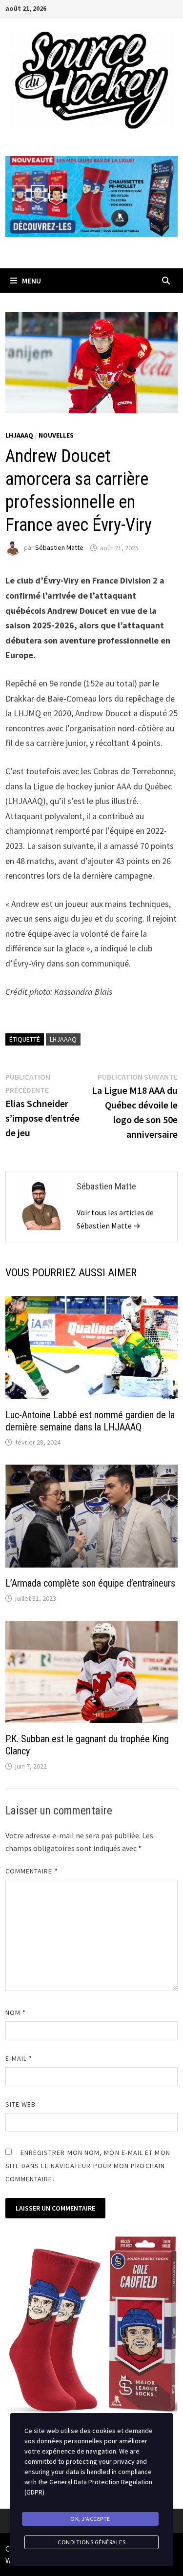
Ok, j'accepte (90, 2519)
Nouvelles (56, 435)
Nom (16, 2012)
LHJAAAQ (19, 435)
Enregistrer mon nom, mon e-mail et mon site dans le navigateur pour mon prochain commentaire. (88, 2166)
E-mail (19, 2058)
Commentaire (32, 1871)
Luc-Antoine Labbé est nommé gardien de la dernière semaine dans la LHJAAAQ (90, 1421)
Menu (31, 281)
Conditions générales (91, 2542)
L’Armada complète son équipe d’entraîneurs (90, 1583)
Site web (21, 2104)
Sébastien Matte (59, 548)
